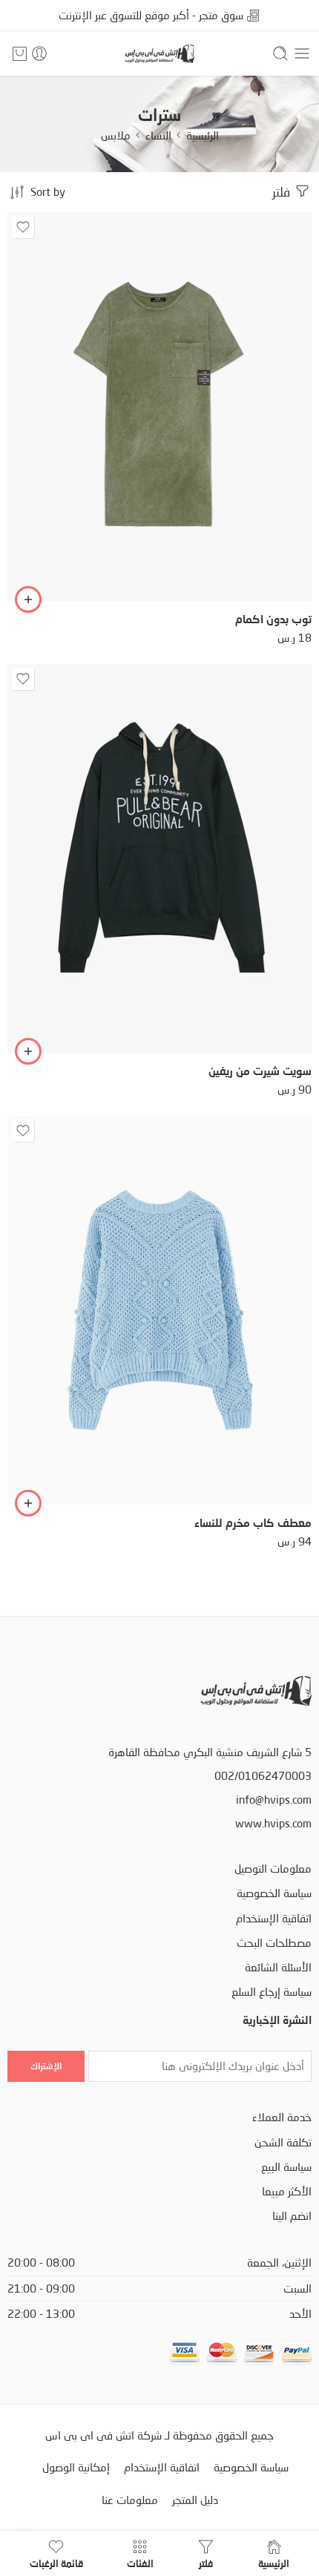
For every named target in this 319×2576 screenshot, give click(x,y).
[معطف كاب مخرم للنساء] (159, 1310)
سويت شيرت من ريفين (260, 1071)
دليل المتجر (195, 2500)
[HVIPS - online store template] (159, 54)
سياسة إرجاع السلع (272, 1992)
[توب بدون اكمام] (159, 407)
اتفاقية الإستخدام (274, 1918)
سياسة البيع (286, 2167)
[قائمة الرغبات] (23, 227)
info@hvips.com (274, 1800)
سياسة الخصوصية (274, 1893)
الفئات (140, 2563)
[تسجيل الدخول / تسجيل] (39, 53)
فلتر (283, 192)
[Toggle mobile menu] (302, 53)
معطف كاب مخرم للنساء (253, 1522)
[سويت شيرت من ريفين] (159, 858)
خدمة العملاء (282, 2117)
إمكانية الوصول (76, 2467)
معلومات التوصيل (273, 1869)
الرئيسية (203, 135)
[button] (28, 599)
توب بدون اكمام (273, 619)
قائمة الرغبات (56, 2563)
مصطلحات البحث (274, 1943)
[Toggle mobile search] (280, 53)
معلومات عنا (130, 2500)
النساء (158, 135)
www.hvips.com (273, 1823)
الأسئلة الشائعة (278, 1967)
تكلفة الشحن (283, 2142)
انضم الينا (292, 2216)
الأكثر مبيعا (287, 2191)
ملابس (116, 135)
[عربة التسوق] (20, 53)
